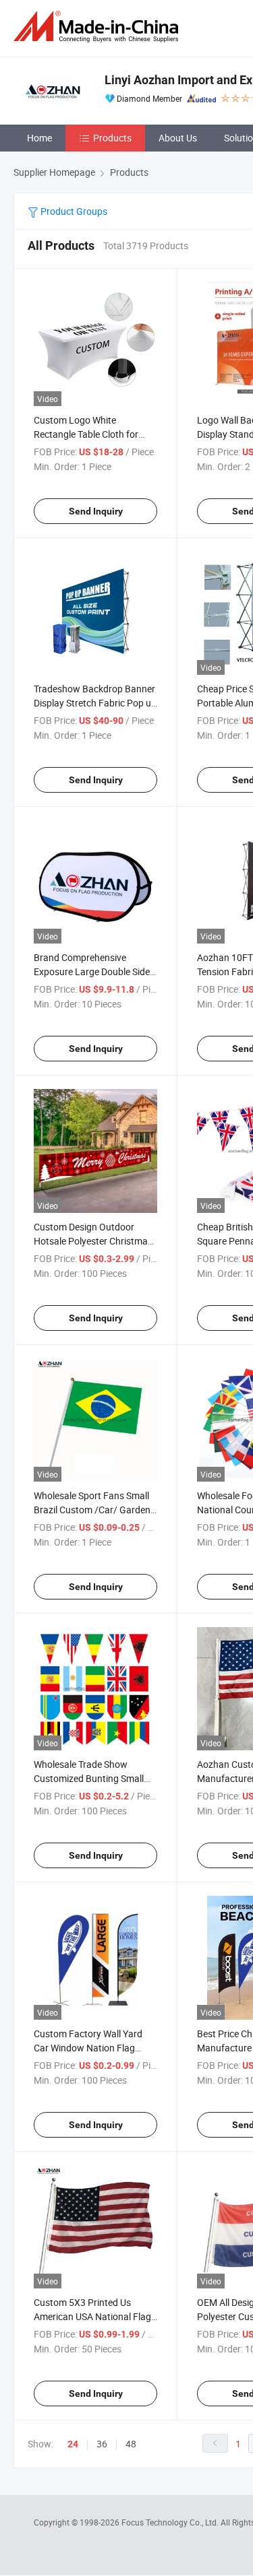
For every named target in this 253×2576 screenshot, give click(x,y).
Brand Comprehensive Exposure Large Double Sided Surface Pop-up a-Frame (94, 971)
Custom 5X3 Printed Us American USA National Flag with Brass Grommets (92, 2316)
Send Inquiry (96, 511)
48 (131, 2444)
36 (102, 2444)
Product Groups (73, 211)
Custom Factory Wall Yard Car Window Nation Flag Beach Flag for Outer (88, 2048)
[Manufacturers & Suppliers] (99, 27)
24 (73, 2444)
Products (112, 138)
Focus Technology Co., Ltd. (171, 2522)
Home (39, 138)
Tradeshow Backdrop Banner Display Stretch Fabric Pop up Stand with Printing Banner (95, 703)
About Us (178, 138)
